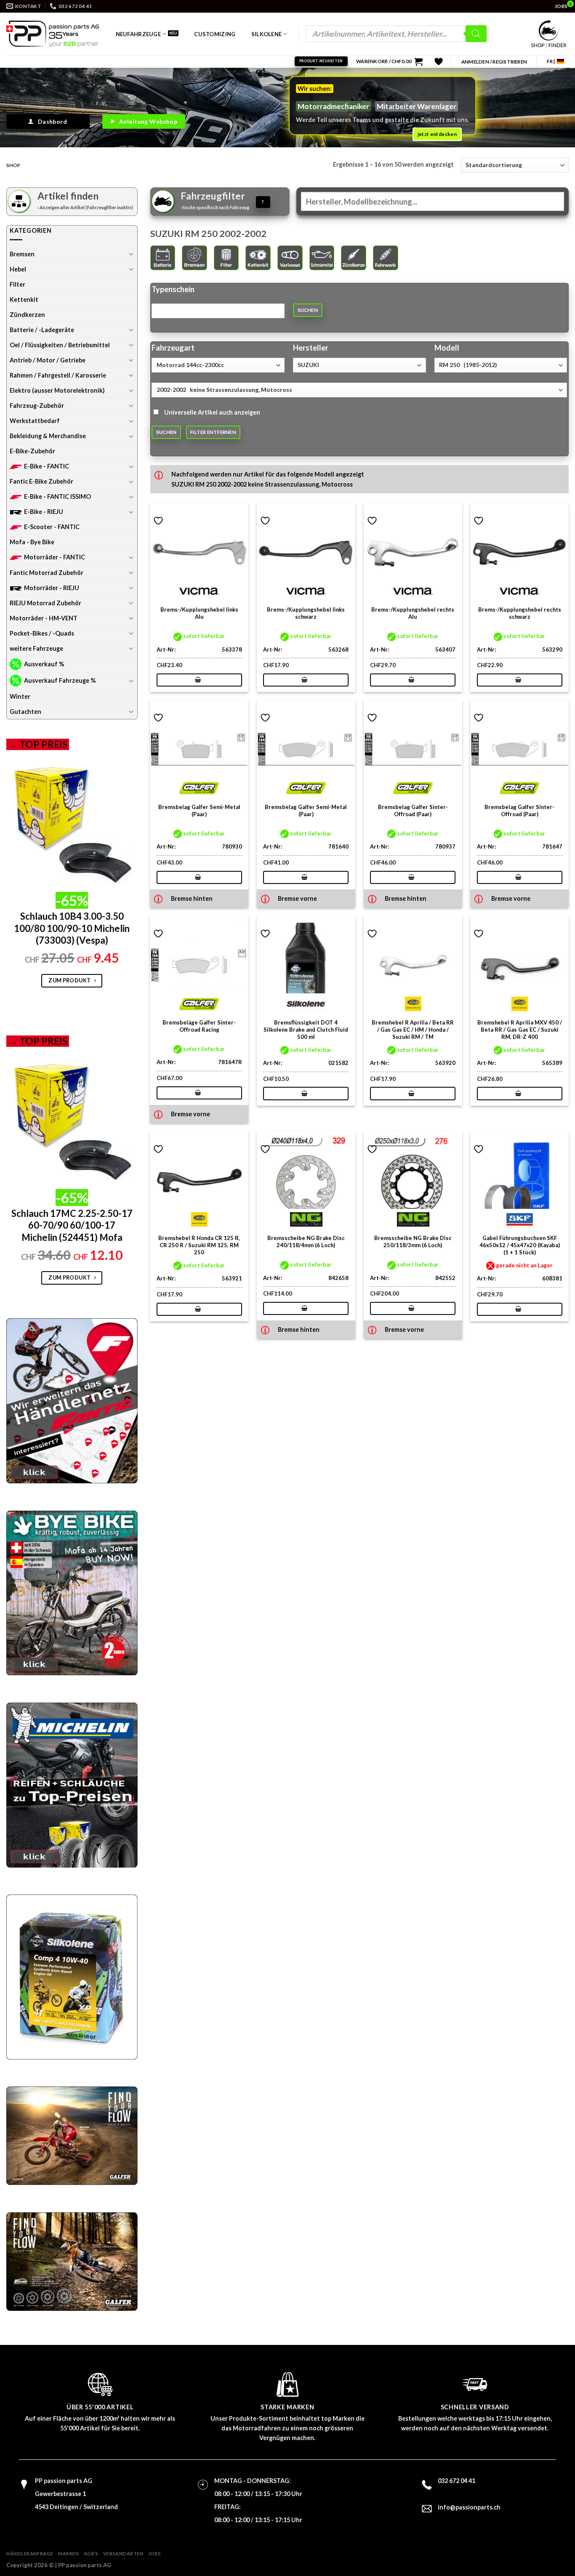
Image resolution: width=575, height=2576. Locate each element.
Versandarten (123, 2553)
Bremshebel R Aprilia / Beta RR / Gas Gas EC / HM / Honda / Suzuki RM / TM (413, 1030)
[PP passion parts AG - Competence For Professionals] (53, 34)
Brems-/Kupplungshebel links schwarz (306, 613)
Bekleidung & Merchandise (48, 436)
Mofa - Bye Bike (32, 542)
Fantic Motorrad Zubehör (47, 573)
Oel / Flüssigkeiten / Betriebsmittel (60, 345)
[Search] (476, 34)
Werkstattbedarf (35, 421)
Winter (20, 696)
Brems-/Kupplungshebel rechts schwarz (520, 613)
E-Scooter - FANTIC (52, 527)
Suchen (308, 310)
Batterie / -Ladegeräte (42, 330)
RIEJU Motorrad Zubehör (45, 603)
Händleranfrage (30, 2553)
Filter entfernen (213, 432)
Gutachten (25, 712)
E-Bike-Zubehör (32, 451)
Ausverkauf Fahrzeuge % (60, 680)
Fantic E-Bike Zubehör (41, 481)
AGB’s (91, 2553)
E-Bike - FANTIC (47, 466)
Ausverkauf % (44, 664)
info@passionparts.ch (469, 2507)
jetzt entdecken (437, 134)
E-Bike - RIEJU (44, 512)
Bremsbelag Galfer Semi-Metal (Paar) (199, 810)
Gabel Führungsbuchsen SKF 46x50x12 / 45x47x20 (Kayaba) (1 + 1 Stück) (520, 1245)
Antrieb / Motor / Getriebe (48, 360)
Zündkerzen (27, 315)
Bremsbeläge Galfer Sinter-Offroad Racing (199, 1026)
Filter (17, 284)
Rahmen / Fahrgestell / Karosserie (58, 375)
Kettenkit (24, 299)
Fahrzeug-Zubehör (37, 406)
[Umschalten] (131, 254)
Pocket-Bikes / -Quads (42, 633)
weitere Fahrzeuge (36, 648)
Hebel (18, 269)
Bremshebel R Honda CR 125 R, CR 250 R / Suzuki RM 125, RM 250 (199, 1245)
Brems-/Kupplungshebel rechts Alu (413, 613)
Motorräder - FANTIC (55, 557)
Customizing (215, 34)
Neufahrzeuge (138, 34)
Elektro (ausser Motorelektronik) (57, 390)
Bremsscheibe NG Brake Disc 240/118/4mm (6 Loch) (306, 1241)
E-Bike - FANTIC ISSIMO (57, 496)
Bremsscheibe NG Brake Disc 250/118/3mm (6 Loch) (413, 1241)
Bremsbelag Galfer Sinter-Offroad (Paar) (413, 810)
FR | (551, 61)
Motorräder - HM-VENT (44, 618)
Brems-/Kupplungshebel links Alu (199, 613)
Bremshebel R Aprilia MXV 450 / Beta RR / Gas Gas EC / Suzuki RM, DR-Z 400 (520, 1030)
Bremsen (22, 254)
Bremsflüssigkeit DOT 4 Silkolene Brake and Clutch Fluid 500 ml (306, 1030)
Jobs (154, 2553)
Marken (68, 2553)
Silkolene (266, 34)
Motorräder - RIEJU (52, 588)
